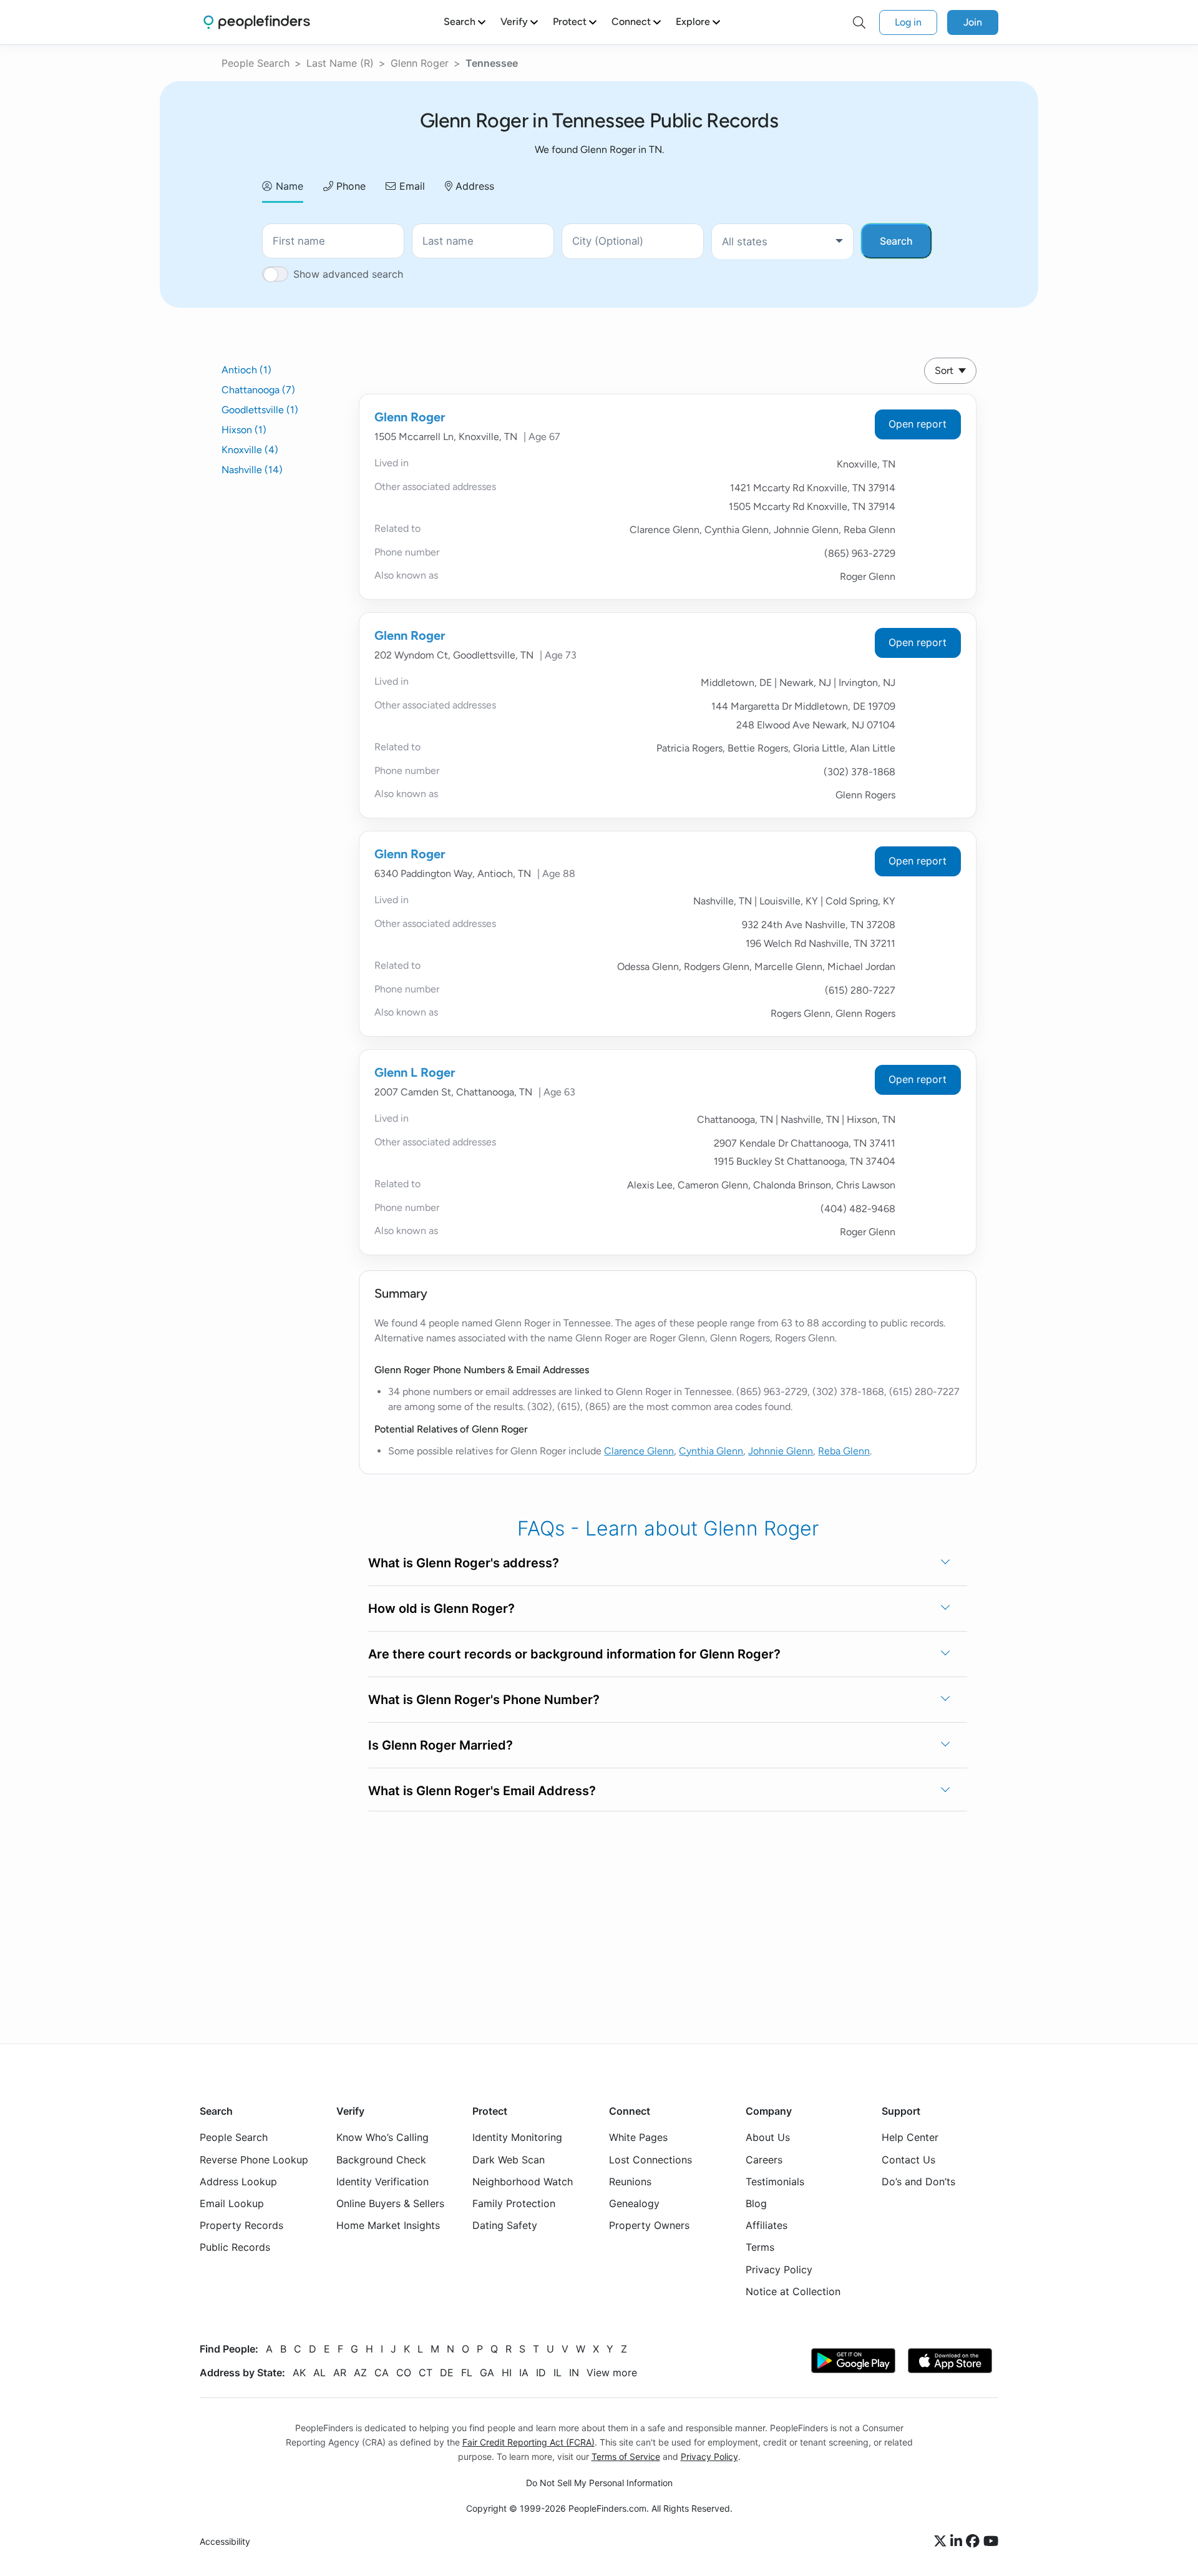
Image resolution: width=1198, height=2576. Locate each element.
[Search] (859, 22)
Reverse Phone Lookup (254, 2160)
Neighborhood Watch (523, 2182)
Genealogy (634, 2203)
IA (524, 2373)
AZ (360, 2373)
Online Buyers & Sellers (390, 2203)
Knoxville (250, 450)
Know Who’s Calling (382, 2137)
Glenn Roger (420, 63)
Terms (760, 2247)
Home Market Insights (388, 2225)
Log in (908, 22)
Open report (918, 424)
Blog (756, 2203)
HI (507, 2373)
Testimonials (775, 2182)
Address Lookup (238, 2182)
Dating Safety (505, 2225)
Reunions (630, 2182)
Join (973, 22)
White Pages (638, 2137)
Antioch (246, 370)
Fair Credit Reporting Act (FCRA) (528, 2442)
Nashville (252, 470)
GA (487, 2373)
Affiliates (767, 2225)
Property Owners (649, 2225)
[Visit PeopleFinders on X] (942, 2542)
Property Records (241, 2225)
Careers (764, 2160)
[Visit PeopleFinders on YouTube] (991, 2542)
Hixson (244, 430)
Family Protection (514, 2203)
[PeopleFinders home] (257, 22)
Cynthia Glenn (711, 1451)
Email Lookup (232, 2203)
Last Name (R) (340, 63)
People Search (256, 63)
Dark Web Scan (509, 2160)
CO (404, 2373)
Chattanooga (258, 390)
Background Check (381, 2160)
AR (340, 2373)
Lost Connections (650, 2160)
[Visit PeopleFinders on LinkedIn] (958, 2542)
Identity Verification (382, 2182)
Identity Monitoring (517, 2137)
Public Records (235, 2247)
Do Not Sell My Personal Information (599, 2483)
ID (541, 2373)
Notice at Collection (793, 2291)
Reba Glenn (844, 1451)
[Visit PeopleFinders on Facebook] (975, 2542)
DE (447, 2373)
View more (612, 2373)
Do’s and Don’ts (918, 2182)
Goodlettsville (260, 410)
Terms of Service (626, 2456)
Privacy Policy (779, 2270)
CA (382, 2373)
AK (299, 2373)
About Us (768, 2137)
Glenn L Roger (415, 1072)
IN (574, 2373)
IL (558, 2373)
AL (319, 2373)
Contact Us (908, 2160)
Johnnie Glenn (781, 1451)
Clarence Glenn (639, 1451)
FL (467, 2373)
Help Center (910, 2137)
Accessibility (225, 2541)
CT (426, 2373)
